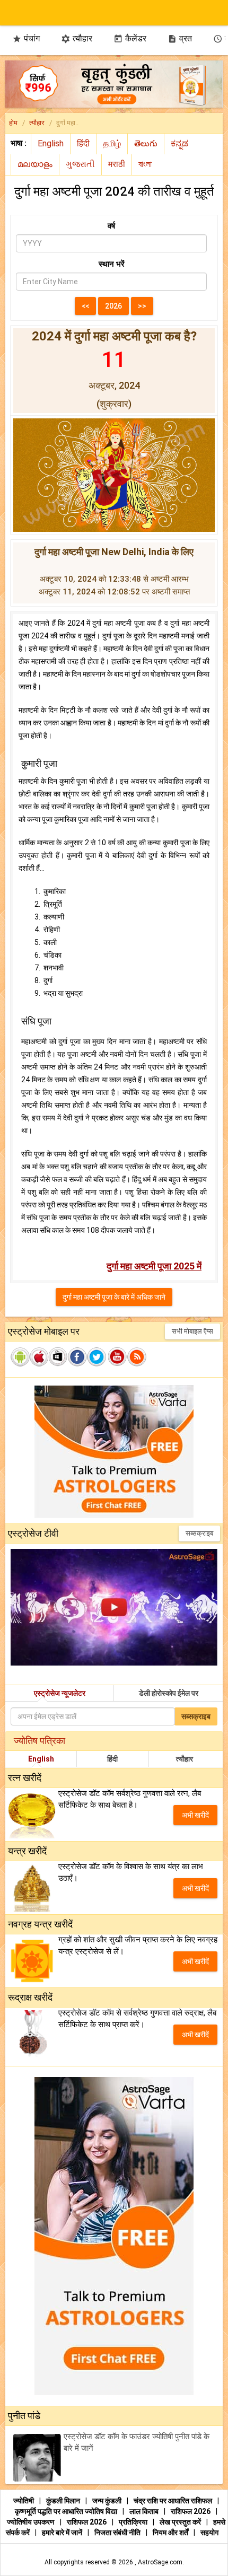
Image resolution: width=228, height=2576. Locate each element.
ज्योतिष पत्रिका (40, 1741)
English (41, 1759)
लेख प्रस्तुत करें (181, 2522)
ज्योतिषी (24, 2501)
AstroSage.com (160, 2562)
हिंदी (112, 1759)
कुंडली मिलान (64, 2501)
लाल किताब (145, 2511)
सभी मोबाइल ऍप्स (192, 1331)
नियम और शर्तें (171, 2533)
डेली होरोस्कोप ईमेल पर (169, 1693)
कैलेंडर (130, 38)
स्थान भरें (112, 264)
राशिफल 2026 (191, 2511)
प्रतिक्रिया (134, 2522)
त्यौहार (77, 38)
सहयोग (209, 2533)
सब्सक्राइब (199, 1533)
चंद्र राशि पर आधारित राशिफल (174, 2501)
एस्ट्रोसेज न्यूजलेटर (60, 1693)
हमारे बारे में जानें (63, 2533)
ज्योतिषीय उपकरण (32, 2522)
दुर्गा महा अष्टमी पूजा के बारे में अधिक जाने (114, 1297)
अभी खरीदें (195, 1815)
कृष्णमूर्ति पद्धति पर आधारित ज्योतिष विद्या (67, 2511)
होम (13, 123)
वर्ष (111, 226)
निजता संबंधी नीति (118, 2533)
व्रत (180, 38)
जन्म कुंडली (108, 2501)
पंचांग (26, 38)
